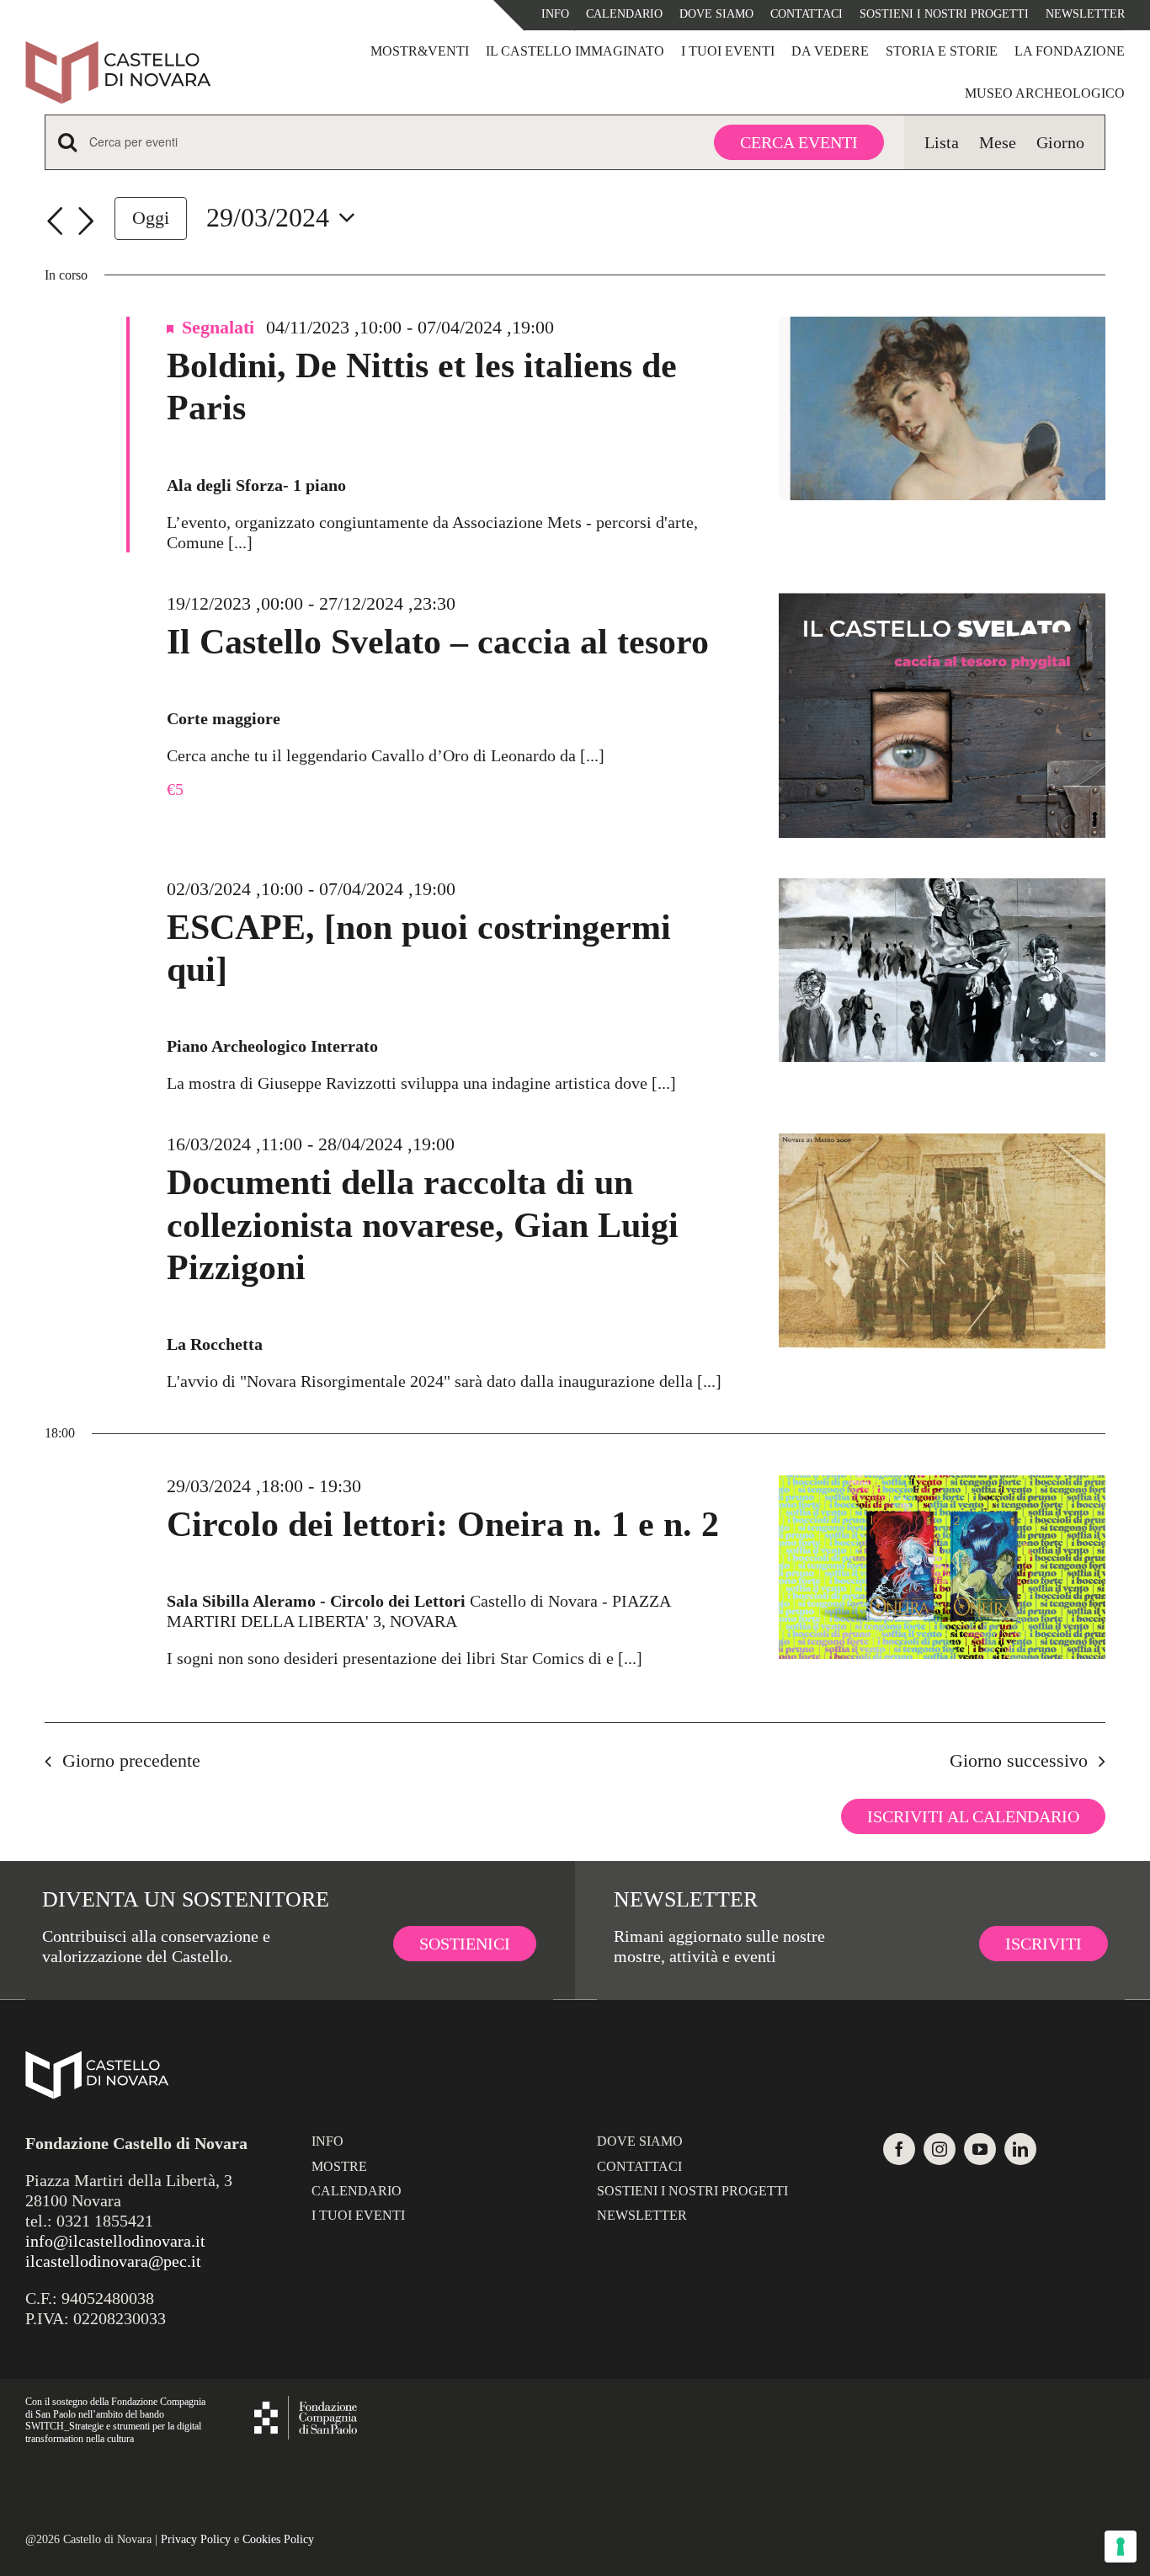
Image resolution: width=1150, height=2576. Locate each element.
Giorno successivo (1019, 1760)
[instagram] (940, 2149)
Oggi (151, 218)
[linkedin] (1020, 2149)
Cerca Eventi (799, 142)
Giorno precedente (131, 1760)
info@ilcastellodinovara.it (115, 2241)
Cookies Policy (278, 2539)
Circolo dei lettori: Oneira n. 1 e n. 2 (443, 1524)
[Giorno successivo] (86, 221)
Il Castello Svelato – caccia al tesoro (438, 642)
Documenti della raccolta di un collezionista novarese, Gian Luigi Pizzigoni (423, 1225)
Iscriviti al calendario (973, 1816)
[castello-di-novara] (118, 49)
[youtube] (980, 2149)
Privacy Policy (196, 2539)
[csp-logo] (306, 2404)
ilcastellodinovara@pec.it (113, 2261)
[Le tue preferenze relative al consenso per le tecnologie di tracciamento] (1121, 2547)
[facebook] (899, 2149)
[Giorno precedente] (55, 221)
